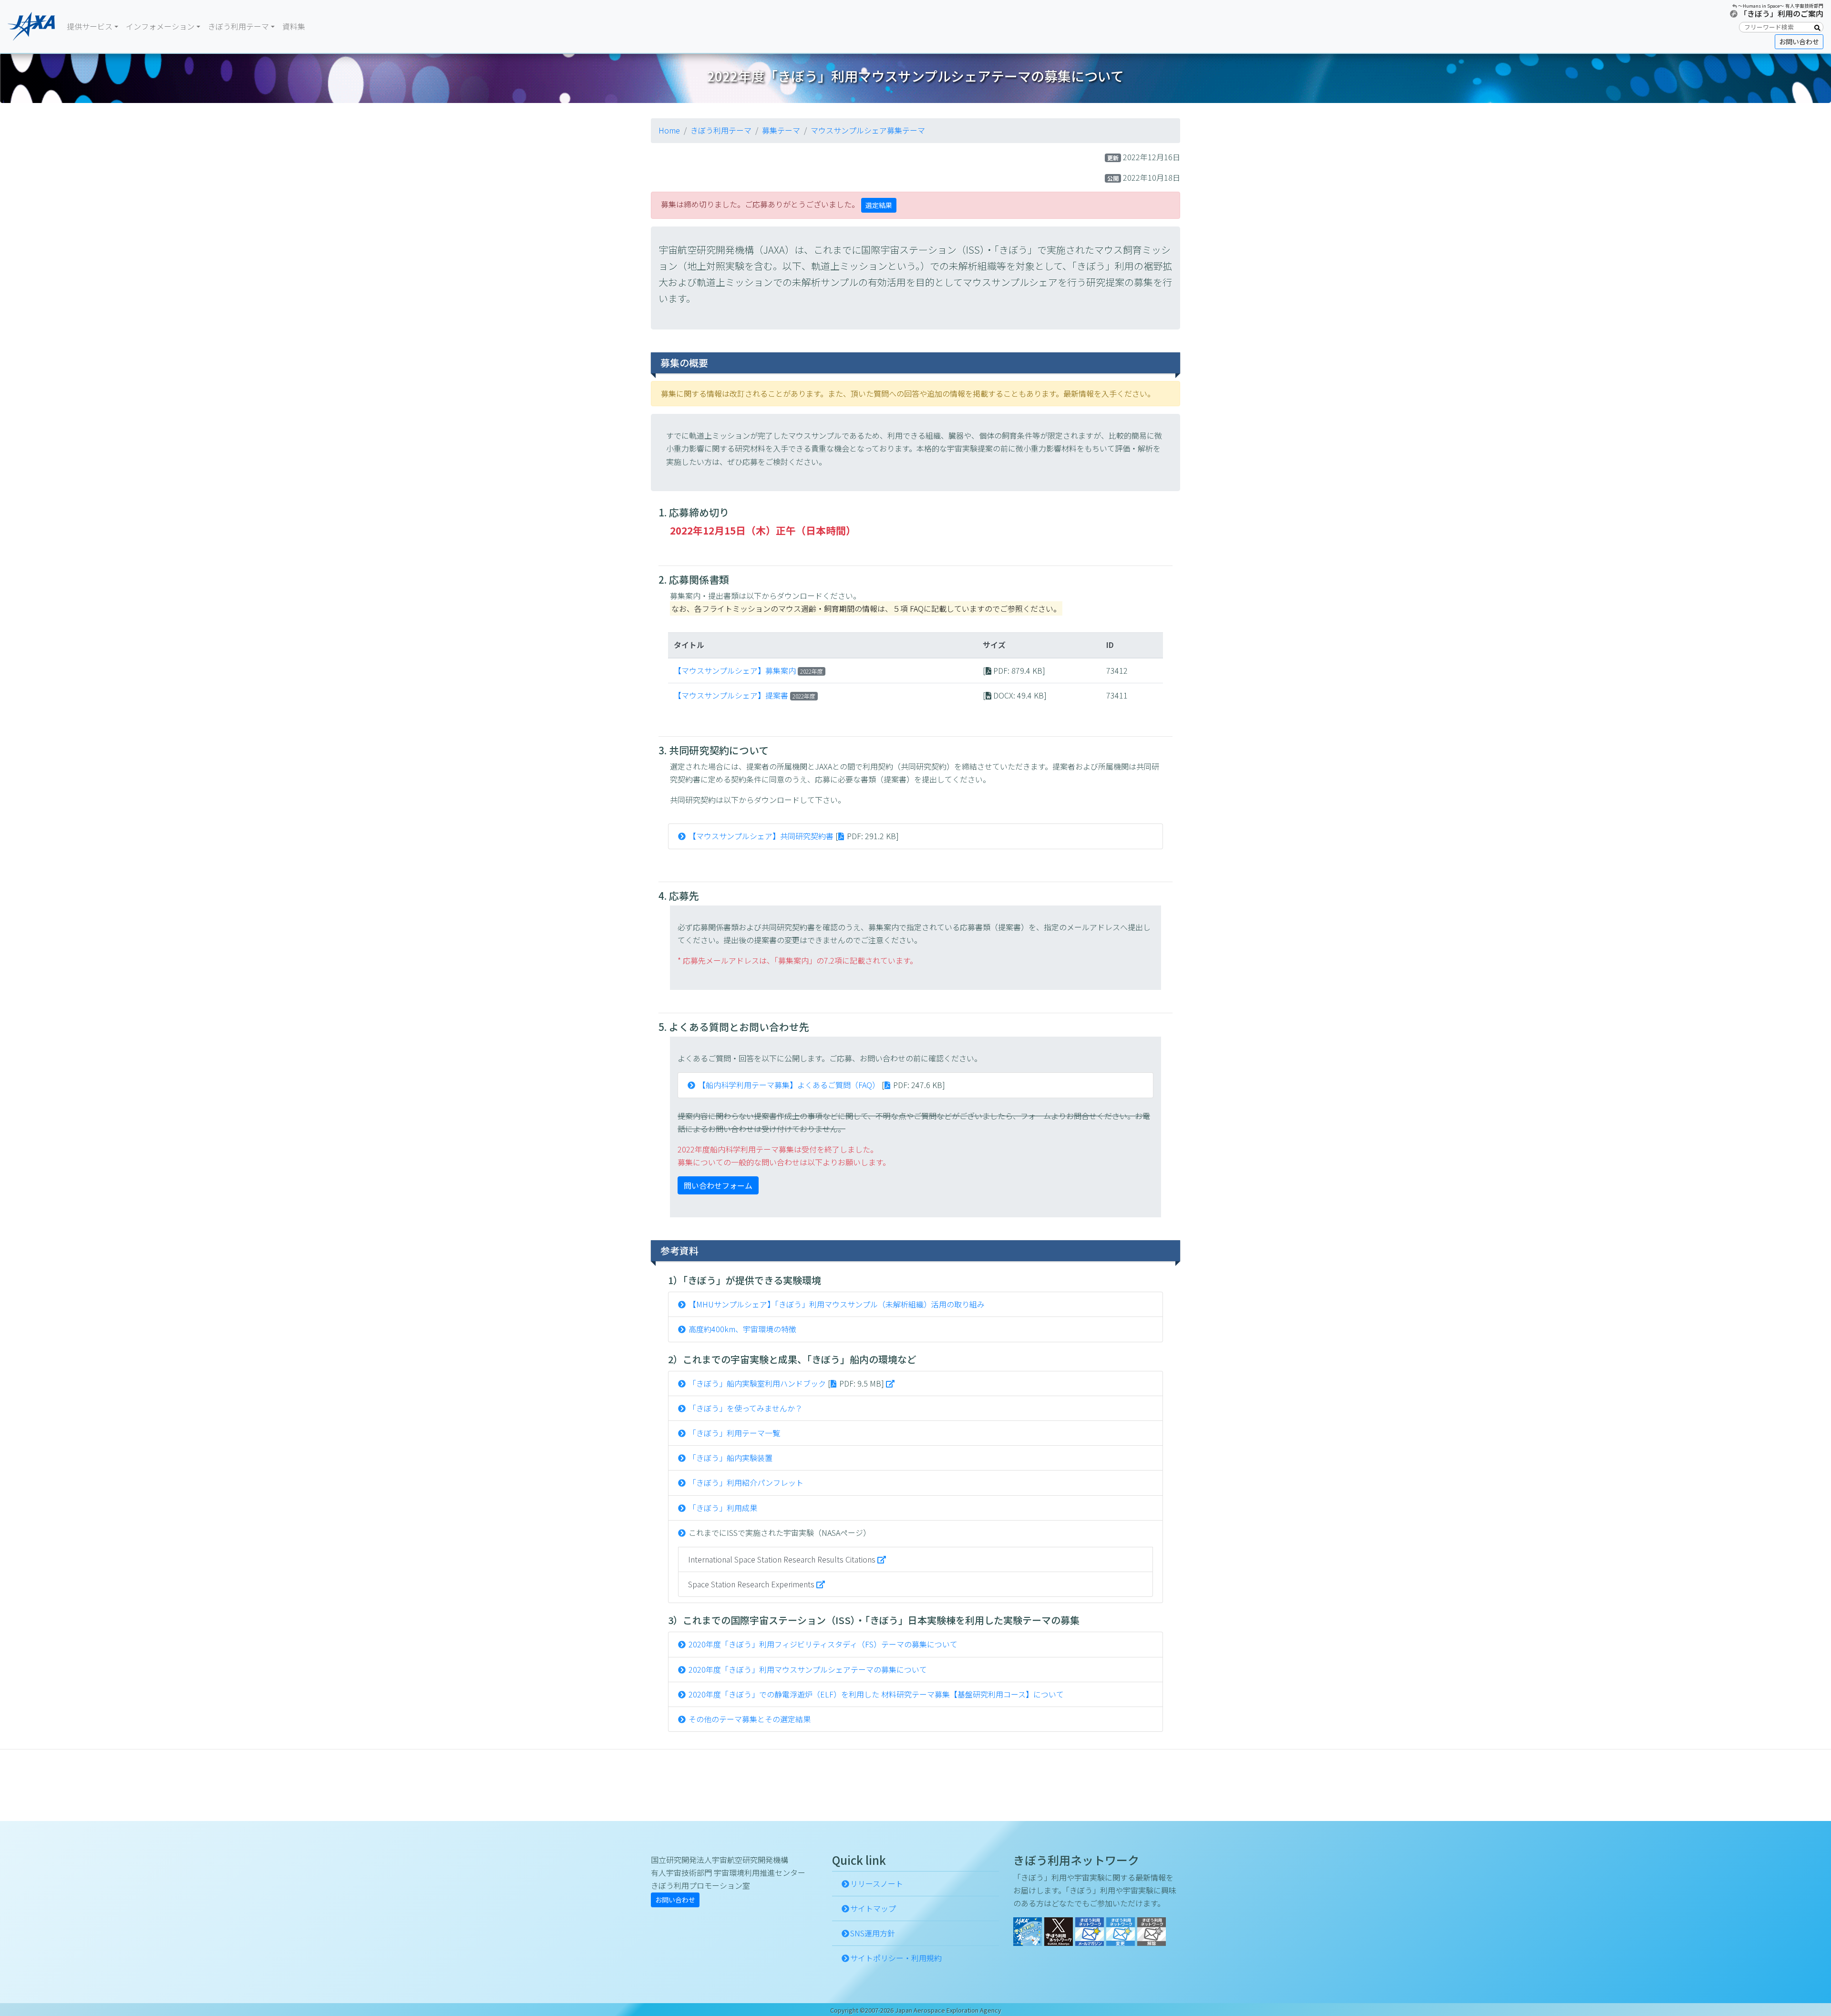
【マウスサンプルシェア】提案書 (731, 695)
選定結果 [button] (879, 205)
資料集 (294, 26)
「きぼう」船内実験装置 (730, 1458)
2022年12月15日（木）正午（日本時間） (763, 530)
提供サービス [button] (90, 26)
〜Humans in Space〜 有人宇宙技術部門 (1781, 6)
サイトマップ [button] (873, 1908)
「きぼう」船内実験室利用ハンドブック (757, 1383)
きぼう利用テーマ (721, 130)
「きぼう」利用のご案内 (1781, 13)
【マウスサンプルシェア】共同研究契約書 (761, 836)
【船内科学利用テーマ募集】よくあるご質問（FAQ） (789, 1085)
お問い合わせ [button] (1799, 41)
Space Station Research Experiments (752, 1584)
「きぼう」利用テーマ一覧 (734, 1433)
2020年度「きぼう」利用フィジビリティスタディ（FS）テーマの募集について (823, 1644)
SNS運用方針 (873, 1933)
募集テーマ (781, 130)
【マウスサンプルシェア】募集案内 (735, 670)
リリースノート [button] (877, 1883)
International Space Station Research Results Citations (783, 1559)
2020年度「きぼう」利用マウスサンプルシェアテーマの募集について (808, 1669)
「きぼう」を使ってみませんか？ (746, 1408)
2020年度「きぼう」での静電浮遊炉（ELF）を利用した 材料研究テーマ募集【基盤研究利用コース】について (876, 1694)
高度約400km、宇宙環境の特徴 (742, 1329)
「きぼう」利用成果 (723, 1508)
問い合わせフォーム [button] (718, 1185)
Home (669, 130)
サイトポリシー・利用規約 (896, 1958)
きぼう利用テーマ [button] (238, 26)
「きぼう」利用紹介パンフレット (746, 1482)
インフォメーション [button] (160, 26)
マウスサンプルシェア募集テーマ (868, 130)
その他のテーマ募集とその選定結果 (750, 1719)
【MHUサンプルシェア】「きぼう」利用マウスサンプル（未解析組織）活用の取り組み (837, 1304)
